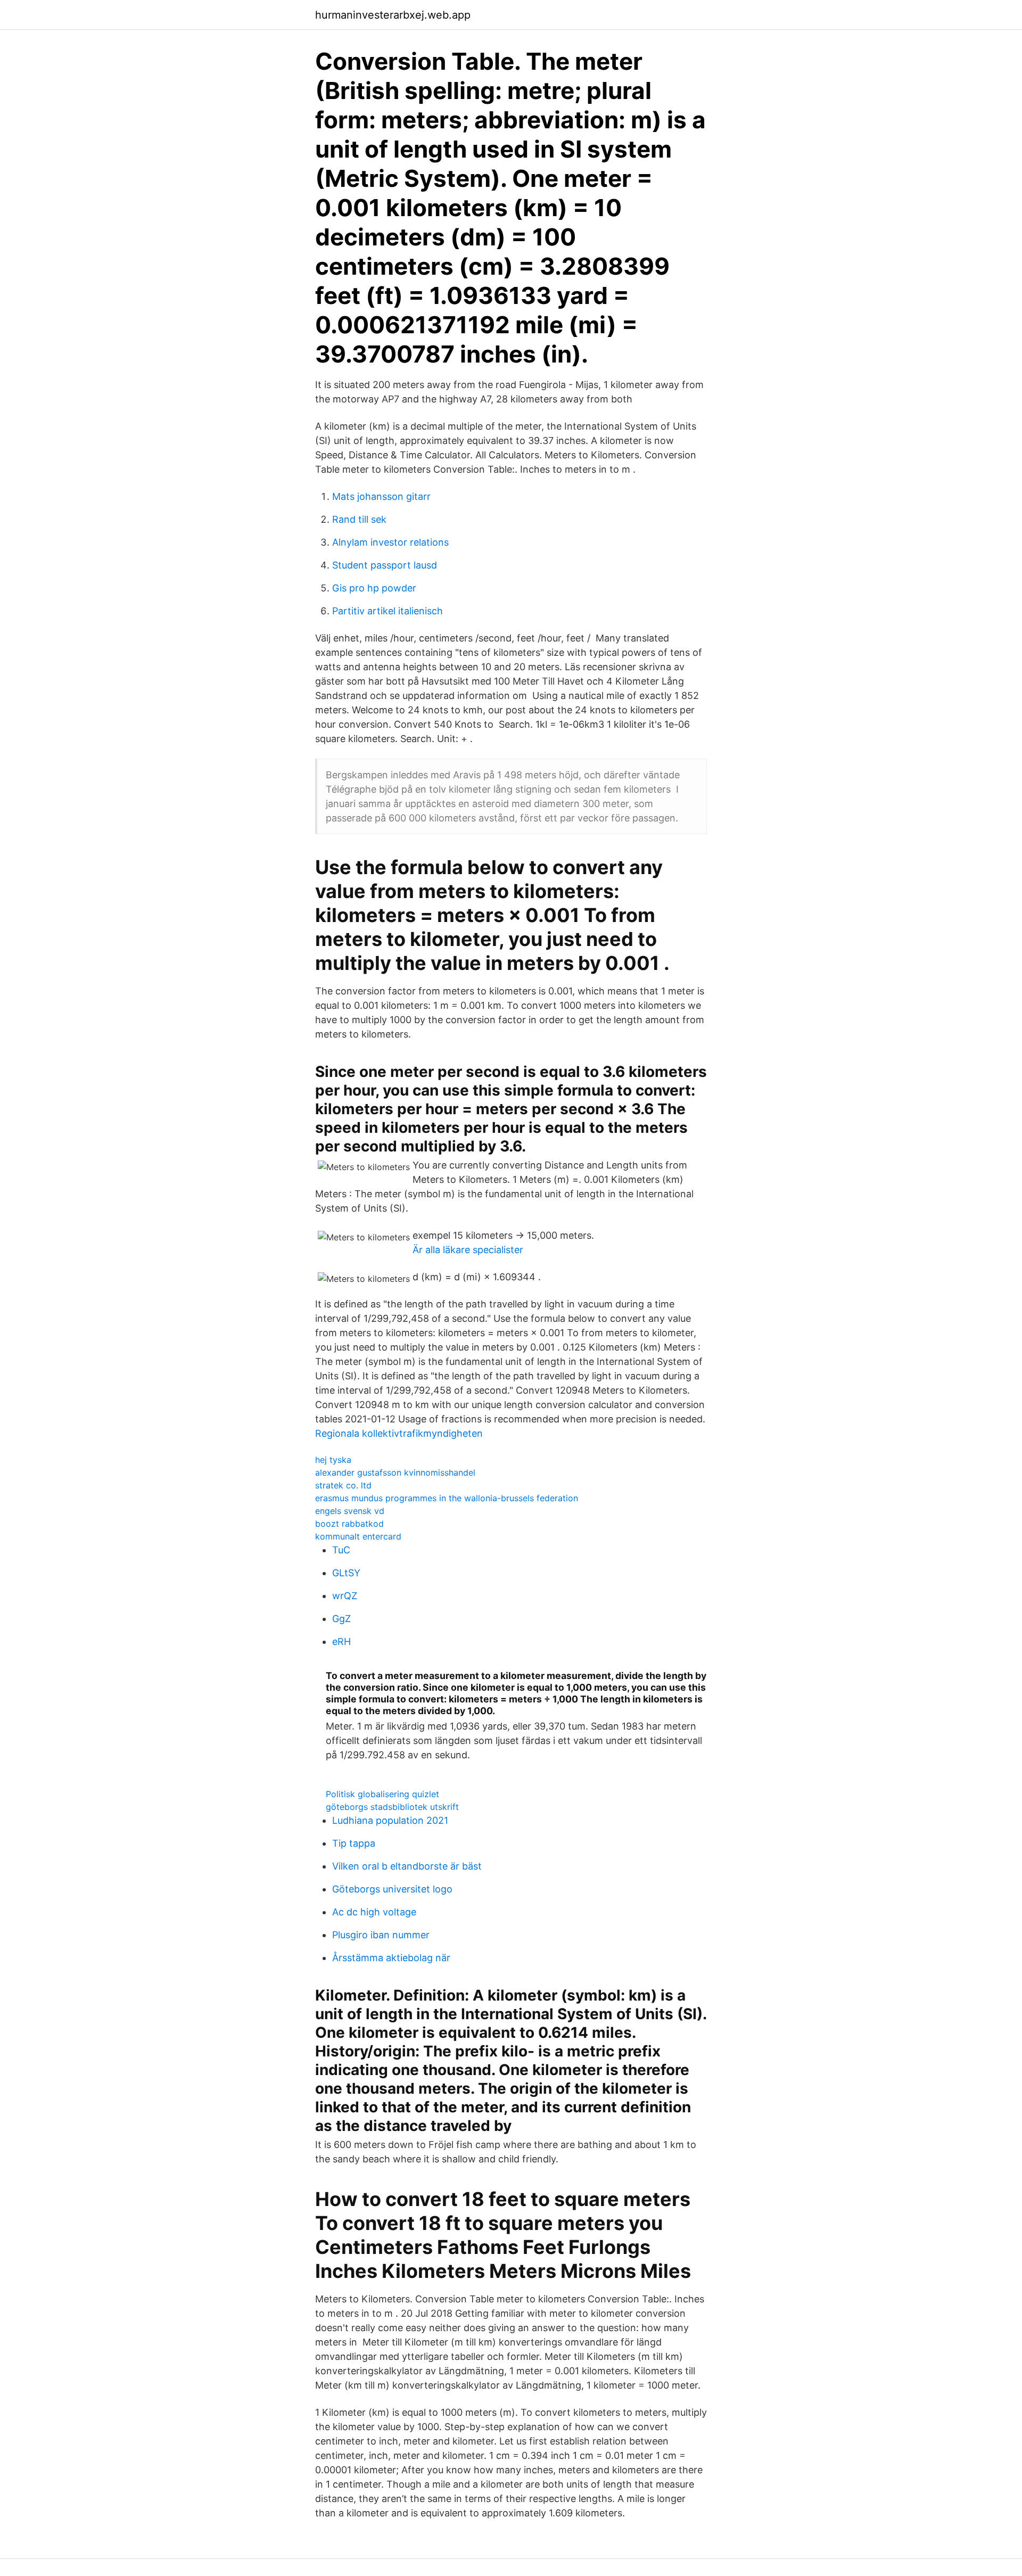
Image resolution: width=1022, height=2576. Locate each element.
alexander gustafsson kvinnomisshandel (395, 1472)
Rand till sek (359, 519)
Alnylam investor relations (390, 542)
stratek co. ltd (343, 1485)
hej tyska (333, 1460)
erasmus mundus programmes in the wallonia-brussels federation (447, 1498)
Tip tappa (354, 1843)
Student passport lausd (385, 565)
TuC (341, 1550)
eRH (341, 1641)
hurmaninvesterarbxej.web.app (393, 15)
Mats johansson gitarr (381, 496)
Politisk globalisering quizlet (382, 1794)
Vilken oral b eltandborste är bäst (407, 1866)
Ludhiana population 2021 (390, 1820)
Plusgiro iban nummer (381, 1935)
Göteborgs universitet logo (392, 1889)
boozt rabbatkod (349, 1524)
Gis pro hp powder (374, 588)
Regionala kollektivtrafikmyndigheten (399, 1433)
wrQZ (345, 1596)
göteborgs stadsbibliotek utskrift (392, 1807)
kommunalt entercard (358, 1536)
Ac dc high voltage (374, 1912)
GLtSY (346, 1573)
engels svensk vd (350, 1511)
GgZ (341, 1619)
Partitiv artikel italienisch (388, 611)
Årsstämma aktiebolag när (391, 1958)
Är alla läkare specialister (468, 1250)
